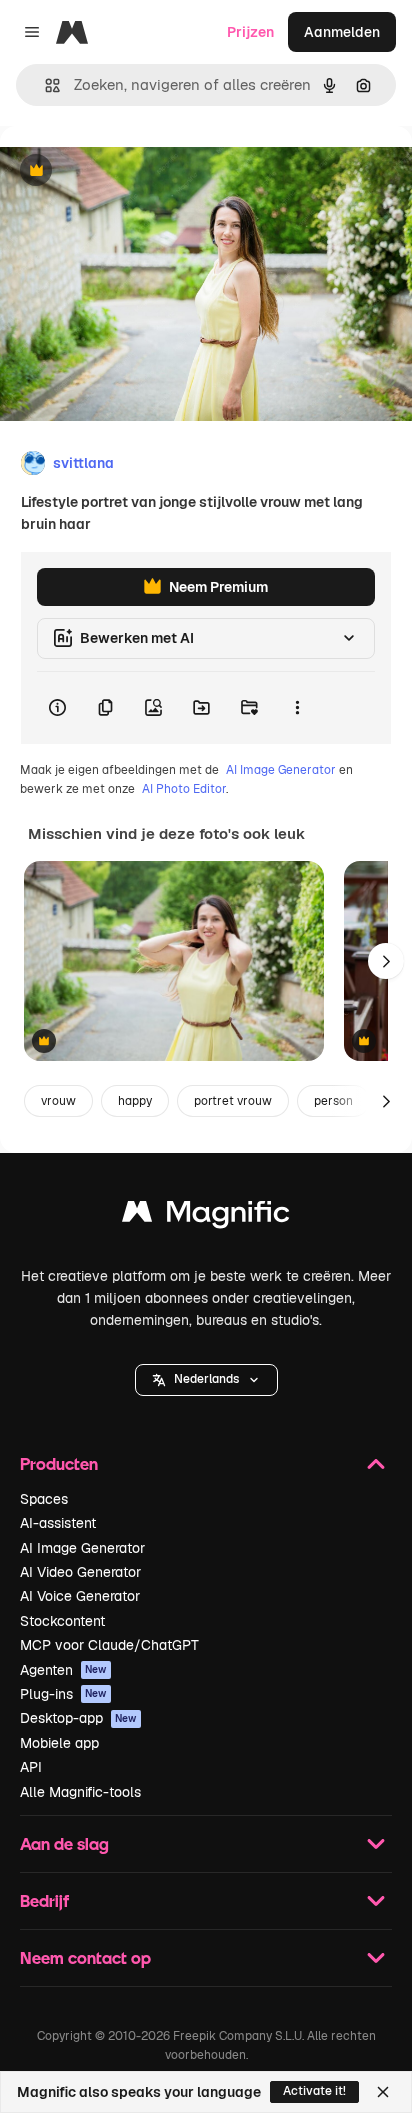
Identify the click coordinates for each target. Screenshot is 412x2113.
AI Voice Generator (80, 1596)
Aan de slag (64, 1843)
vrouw (58, 1101)
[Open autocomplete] (44, 85)
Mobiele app (59, 1743)
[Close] (383, 2092)
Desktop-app (78, 1718)
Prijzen (250, 32)
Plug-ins (63, 1694)
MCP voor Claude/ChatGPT (109, 1645)
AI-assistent (58, 1523)
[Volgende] (386, 961)
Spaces (44, 1499)
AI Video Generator (80, 1572)
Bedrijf (44, 1900)
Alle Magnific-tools (80, 1792)
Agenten (63, 1670)
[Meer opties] (297, 708)
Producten (59, 1463)
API (31, 1767)
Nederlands (206, 1379)
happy (135, 1101)
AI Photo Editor (184, 789)
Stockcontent (62, 1621)
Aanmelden (342, 32)
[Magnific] (206, 1216)
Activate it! (314, 2091)
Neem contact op (85, 1957)
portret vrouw (233, 1101)
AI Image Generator (281, 770)
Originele (131, 171)
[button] (206, 1380)
